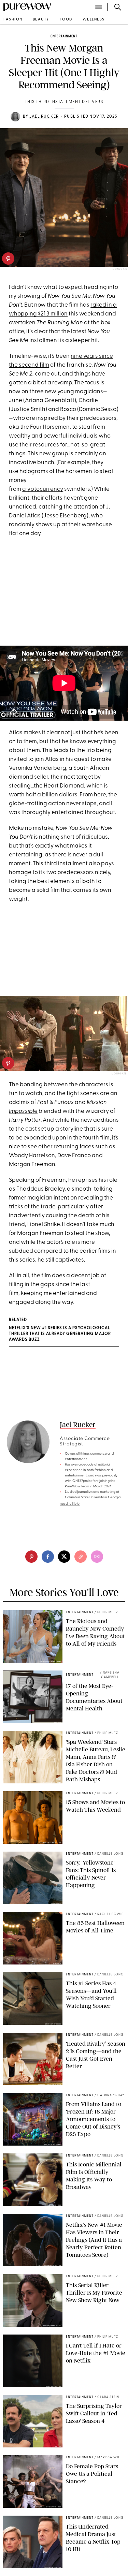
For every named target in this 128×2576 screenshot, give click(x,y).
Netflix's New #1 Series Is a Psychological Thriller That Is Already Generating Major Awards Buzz (60, 1334)
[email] (97, 1557)
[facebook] (48, 1557)
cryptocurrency (43, 489)
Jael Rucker (44, 117)
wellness (94, 20)
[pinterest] (8, 259)
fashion (13, 20)
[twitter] (64, 1557)
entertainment (64, 36)
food (66, 20)
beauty (41, 20)
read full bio (70, 1504)
